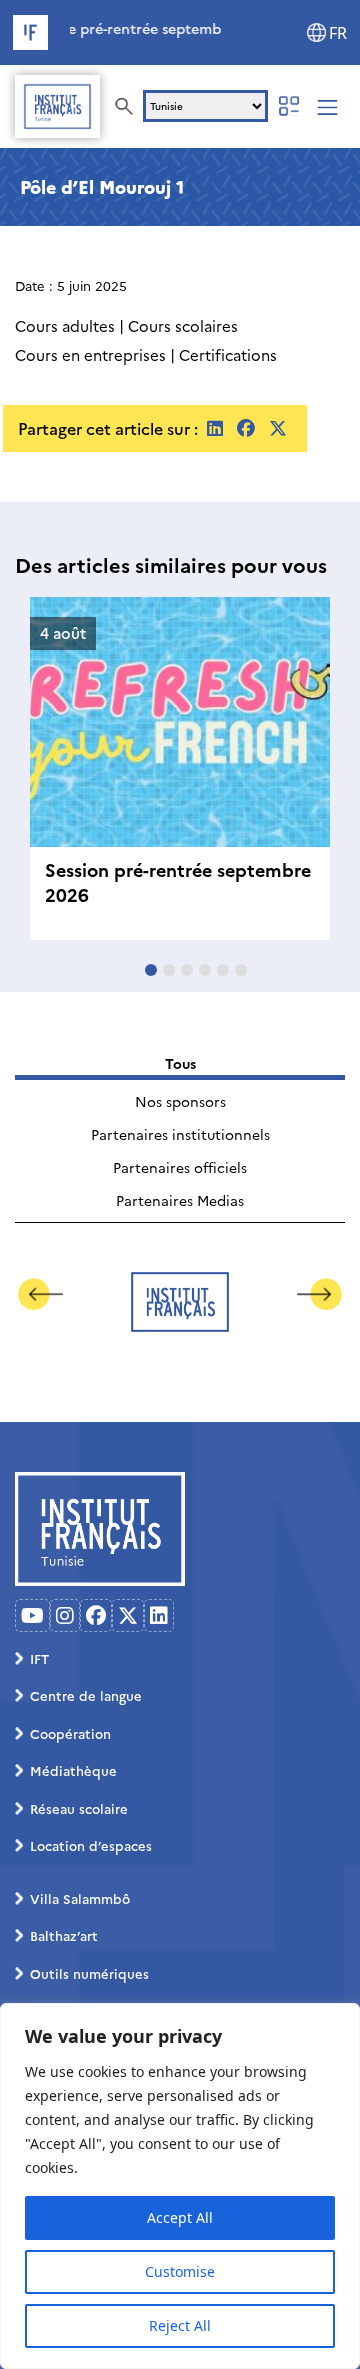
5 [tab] (223, 970)
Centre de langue (86, 1695)
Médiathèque (73, 1770)
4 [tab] (205, 970)
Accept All (180, 2217)
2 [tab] (169, 970)
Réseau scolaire (79, 1808)
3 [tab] (187, 970)
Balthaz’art (64, 1935)
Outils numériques (89, 1973)
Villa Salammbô (80, 1898)
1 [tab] (151, 970)
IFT (39, 1658)
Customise (180, 2271)
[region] (180, 2186)
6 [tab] (241, 970)
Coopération (70, 1733)
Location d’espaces (91, 1845)
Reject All (180, 2325)
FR (338, 33)
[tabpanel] (180, 768)
